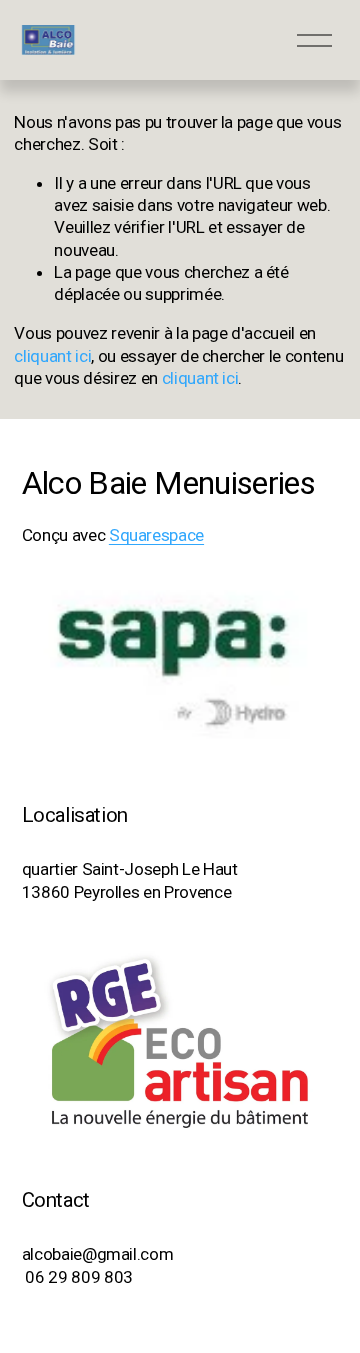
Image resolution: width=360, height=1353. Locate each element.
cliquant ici (52, 356)
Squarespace (156, 535)
